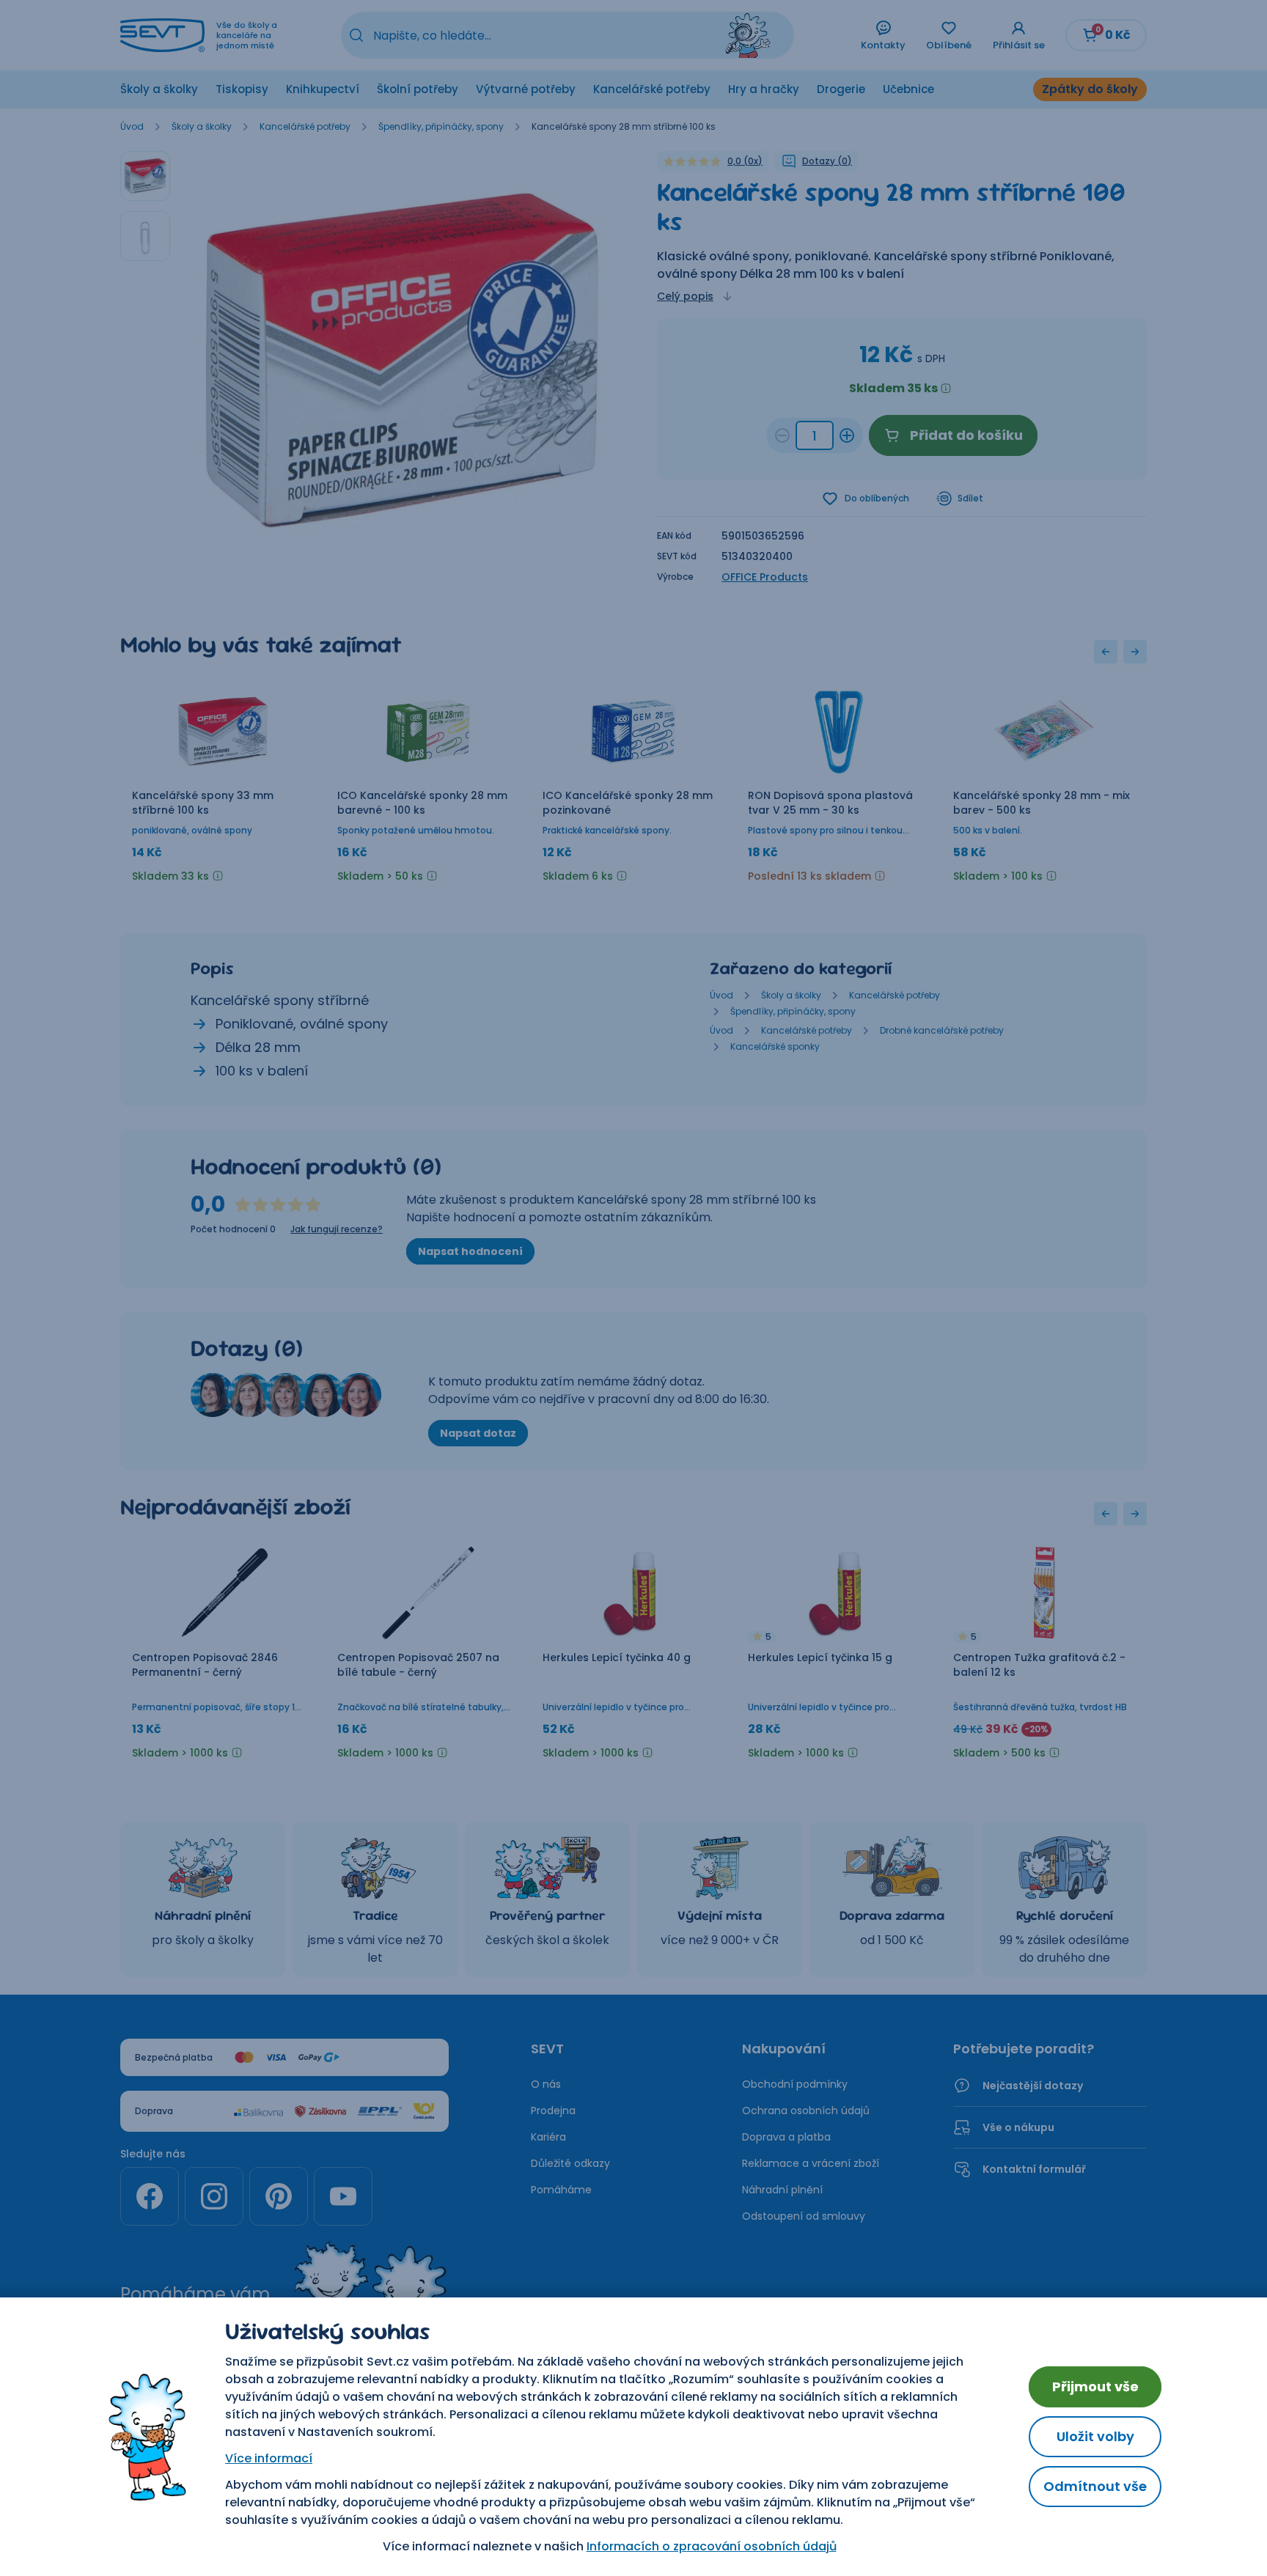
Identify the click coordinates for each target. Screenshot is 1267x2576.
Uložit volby (1095, 2436)
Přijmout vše (1095, 2387)
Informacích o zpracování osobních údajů (712, 2546)
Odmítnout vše (1095, 2486)
